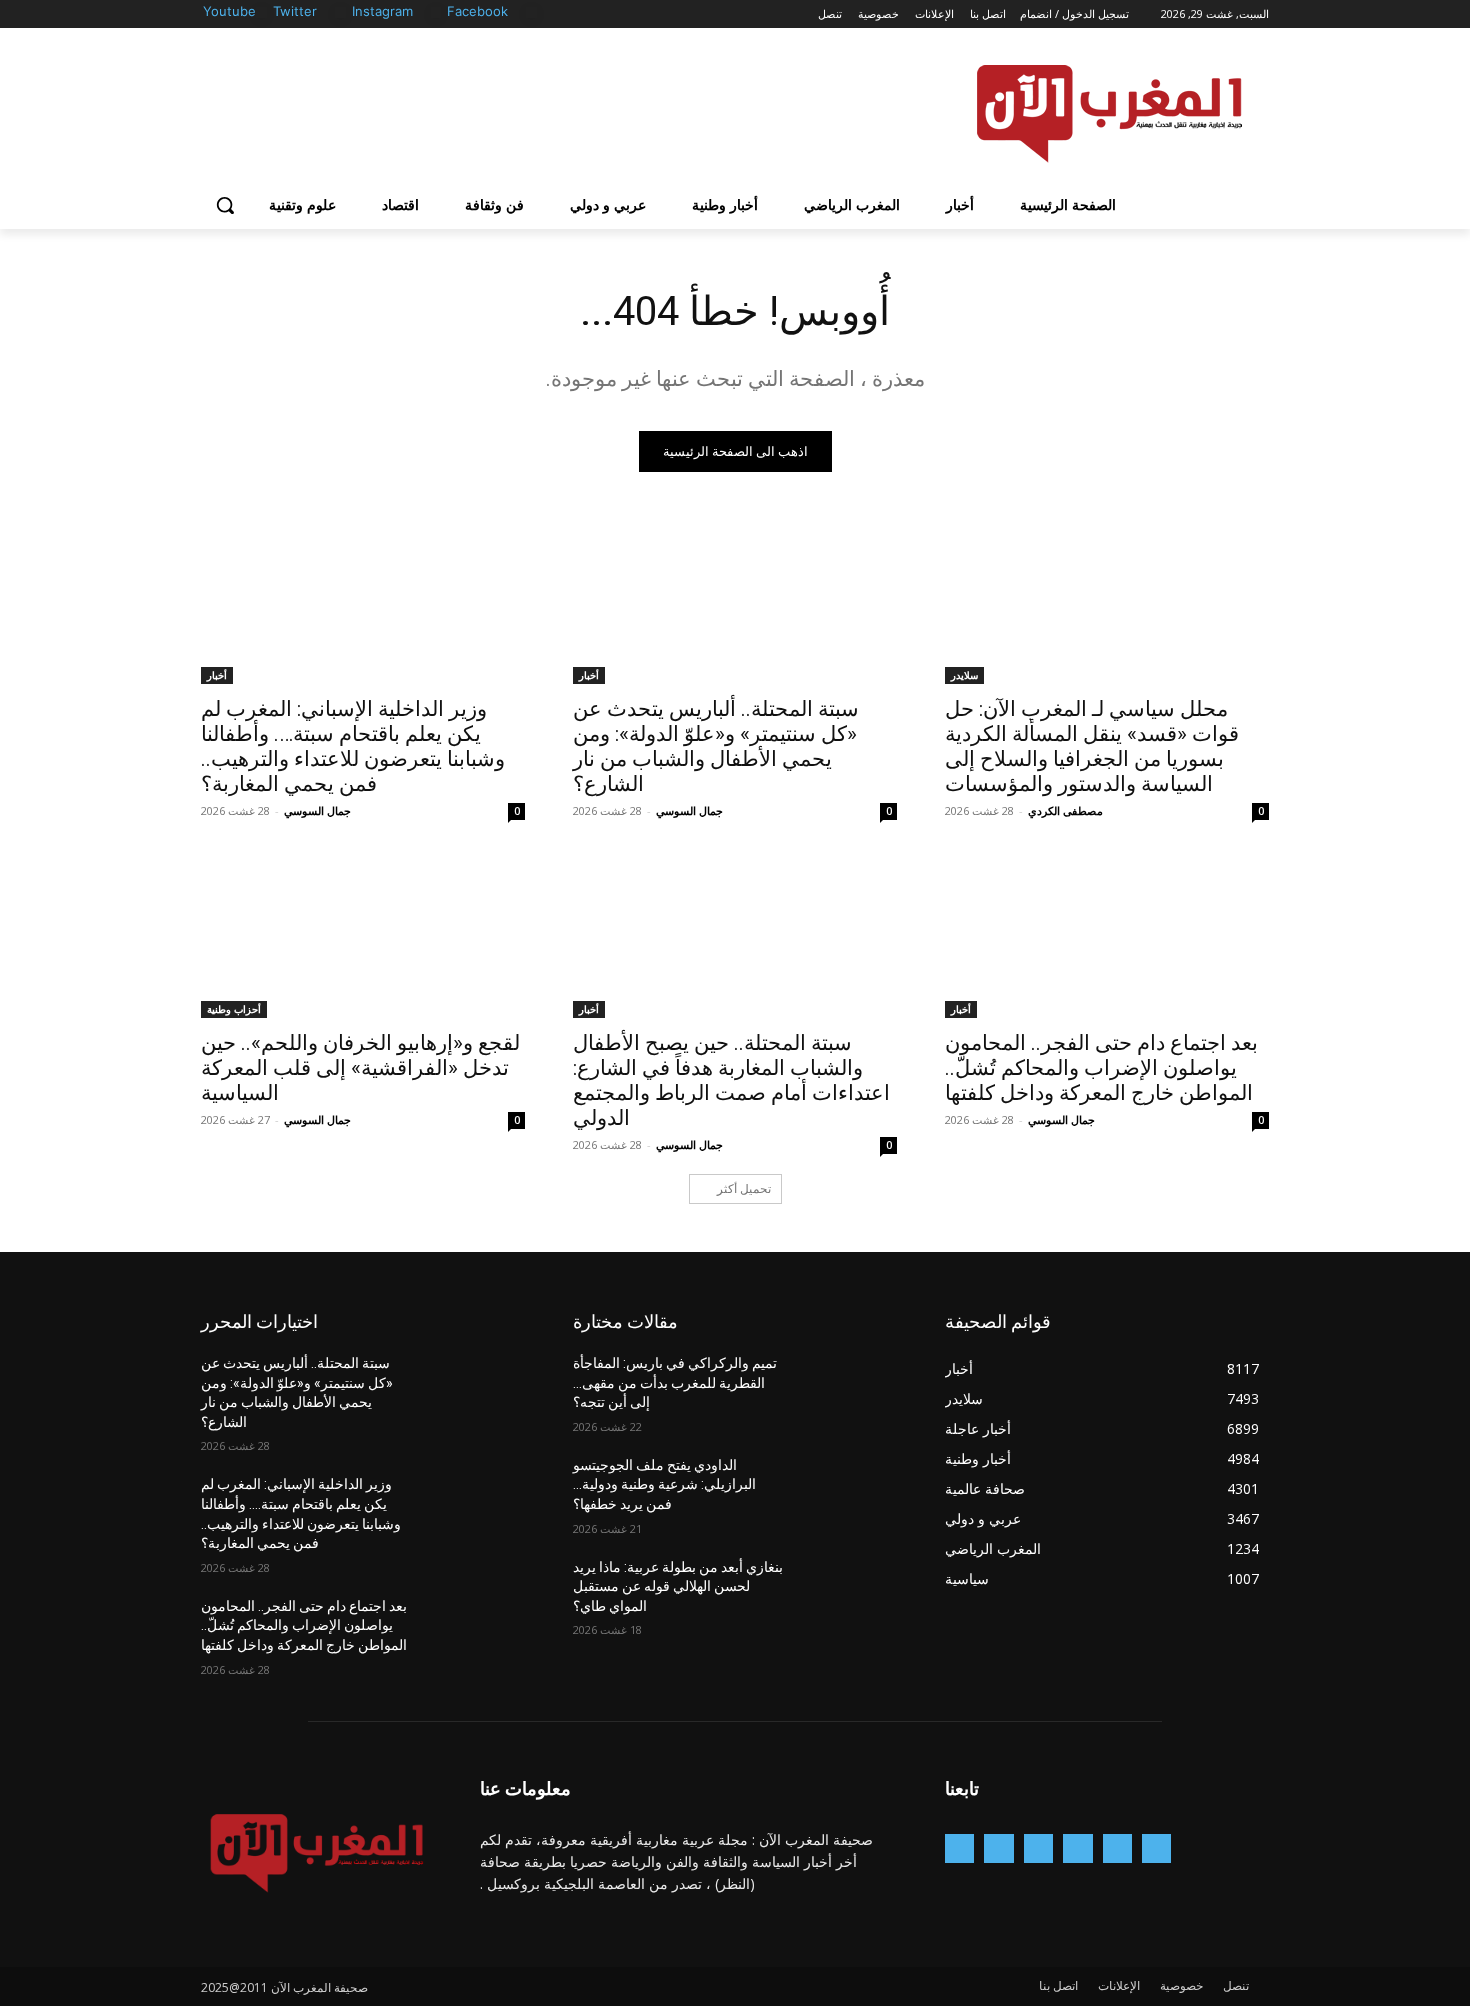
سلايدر (964, 675)
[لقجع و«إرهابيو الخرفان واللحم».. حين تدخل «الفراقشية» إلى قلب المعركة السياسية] (363, 937)
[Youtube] (261, 12)
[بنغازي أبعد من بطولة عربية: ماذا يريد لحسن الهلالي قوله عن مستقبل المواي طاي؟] (848, 1592)
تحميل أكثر (744, 1188)
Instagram (382, 11)
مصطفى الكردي (1065, 810)
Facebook (477, 11)
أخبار (589, 675)
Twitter (295, 11)
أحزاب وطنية (234, 1009)
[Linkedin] (1038, 1848)
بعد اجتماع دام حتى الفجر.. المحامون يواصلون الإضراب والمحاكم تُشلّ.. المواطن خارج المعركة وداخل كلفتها (1101, 1068)
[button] (225, 205)
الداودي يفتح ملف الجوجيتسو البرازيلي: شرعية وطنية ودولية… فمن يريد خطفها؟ (664, 1484)
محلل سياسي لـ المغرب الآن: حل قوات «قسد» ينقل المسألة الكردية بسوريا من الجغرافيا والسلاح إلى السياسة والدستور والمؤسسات (1092, 746)
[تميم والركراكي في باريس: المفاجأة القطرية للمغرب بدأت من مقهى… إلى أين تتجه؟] (848, 1388)
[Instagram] (436, 12)
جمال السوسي (689, 810)
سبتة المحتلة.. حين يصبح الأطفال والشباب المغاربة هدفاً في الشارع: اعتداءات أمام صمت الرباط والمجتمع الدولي (731, 1080)
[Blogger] (1156, 1848)
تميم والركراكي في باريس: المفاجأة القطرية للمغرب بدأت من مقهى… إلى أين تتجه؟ (675, 1382)
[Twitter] (340, 12)
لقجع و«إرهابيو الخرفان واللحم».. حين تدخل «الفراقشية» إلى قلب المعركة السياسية (360, 1068)
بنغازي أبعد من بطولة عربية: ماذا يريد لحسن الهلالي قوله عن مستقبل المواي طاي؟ (678, 1586)
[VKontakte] (959, 1848)
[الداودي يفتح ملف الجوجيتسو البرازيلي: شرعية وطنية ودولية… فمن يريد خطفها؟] (848, 1490)
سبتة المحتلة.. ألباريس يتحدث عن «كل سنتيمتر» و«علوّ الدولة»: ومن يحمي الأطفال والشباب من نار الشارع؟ (716, 746)
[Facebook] (531, 12)
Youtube (229, 11)
